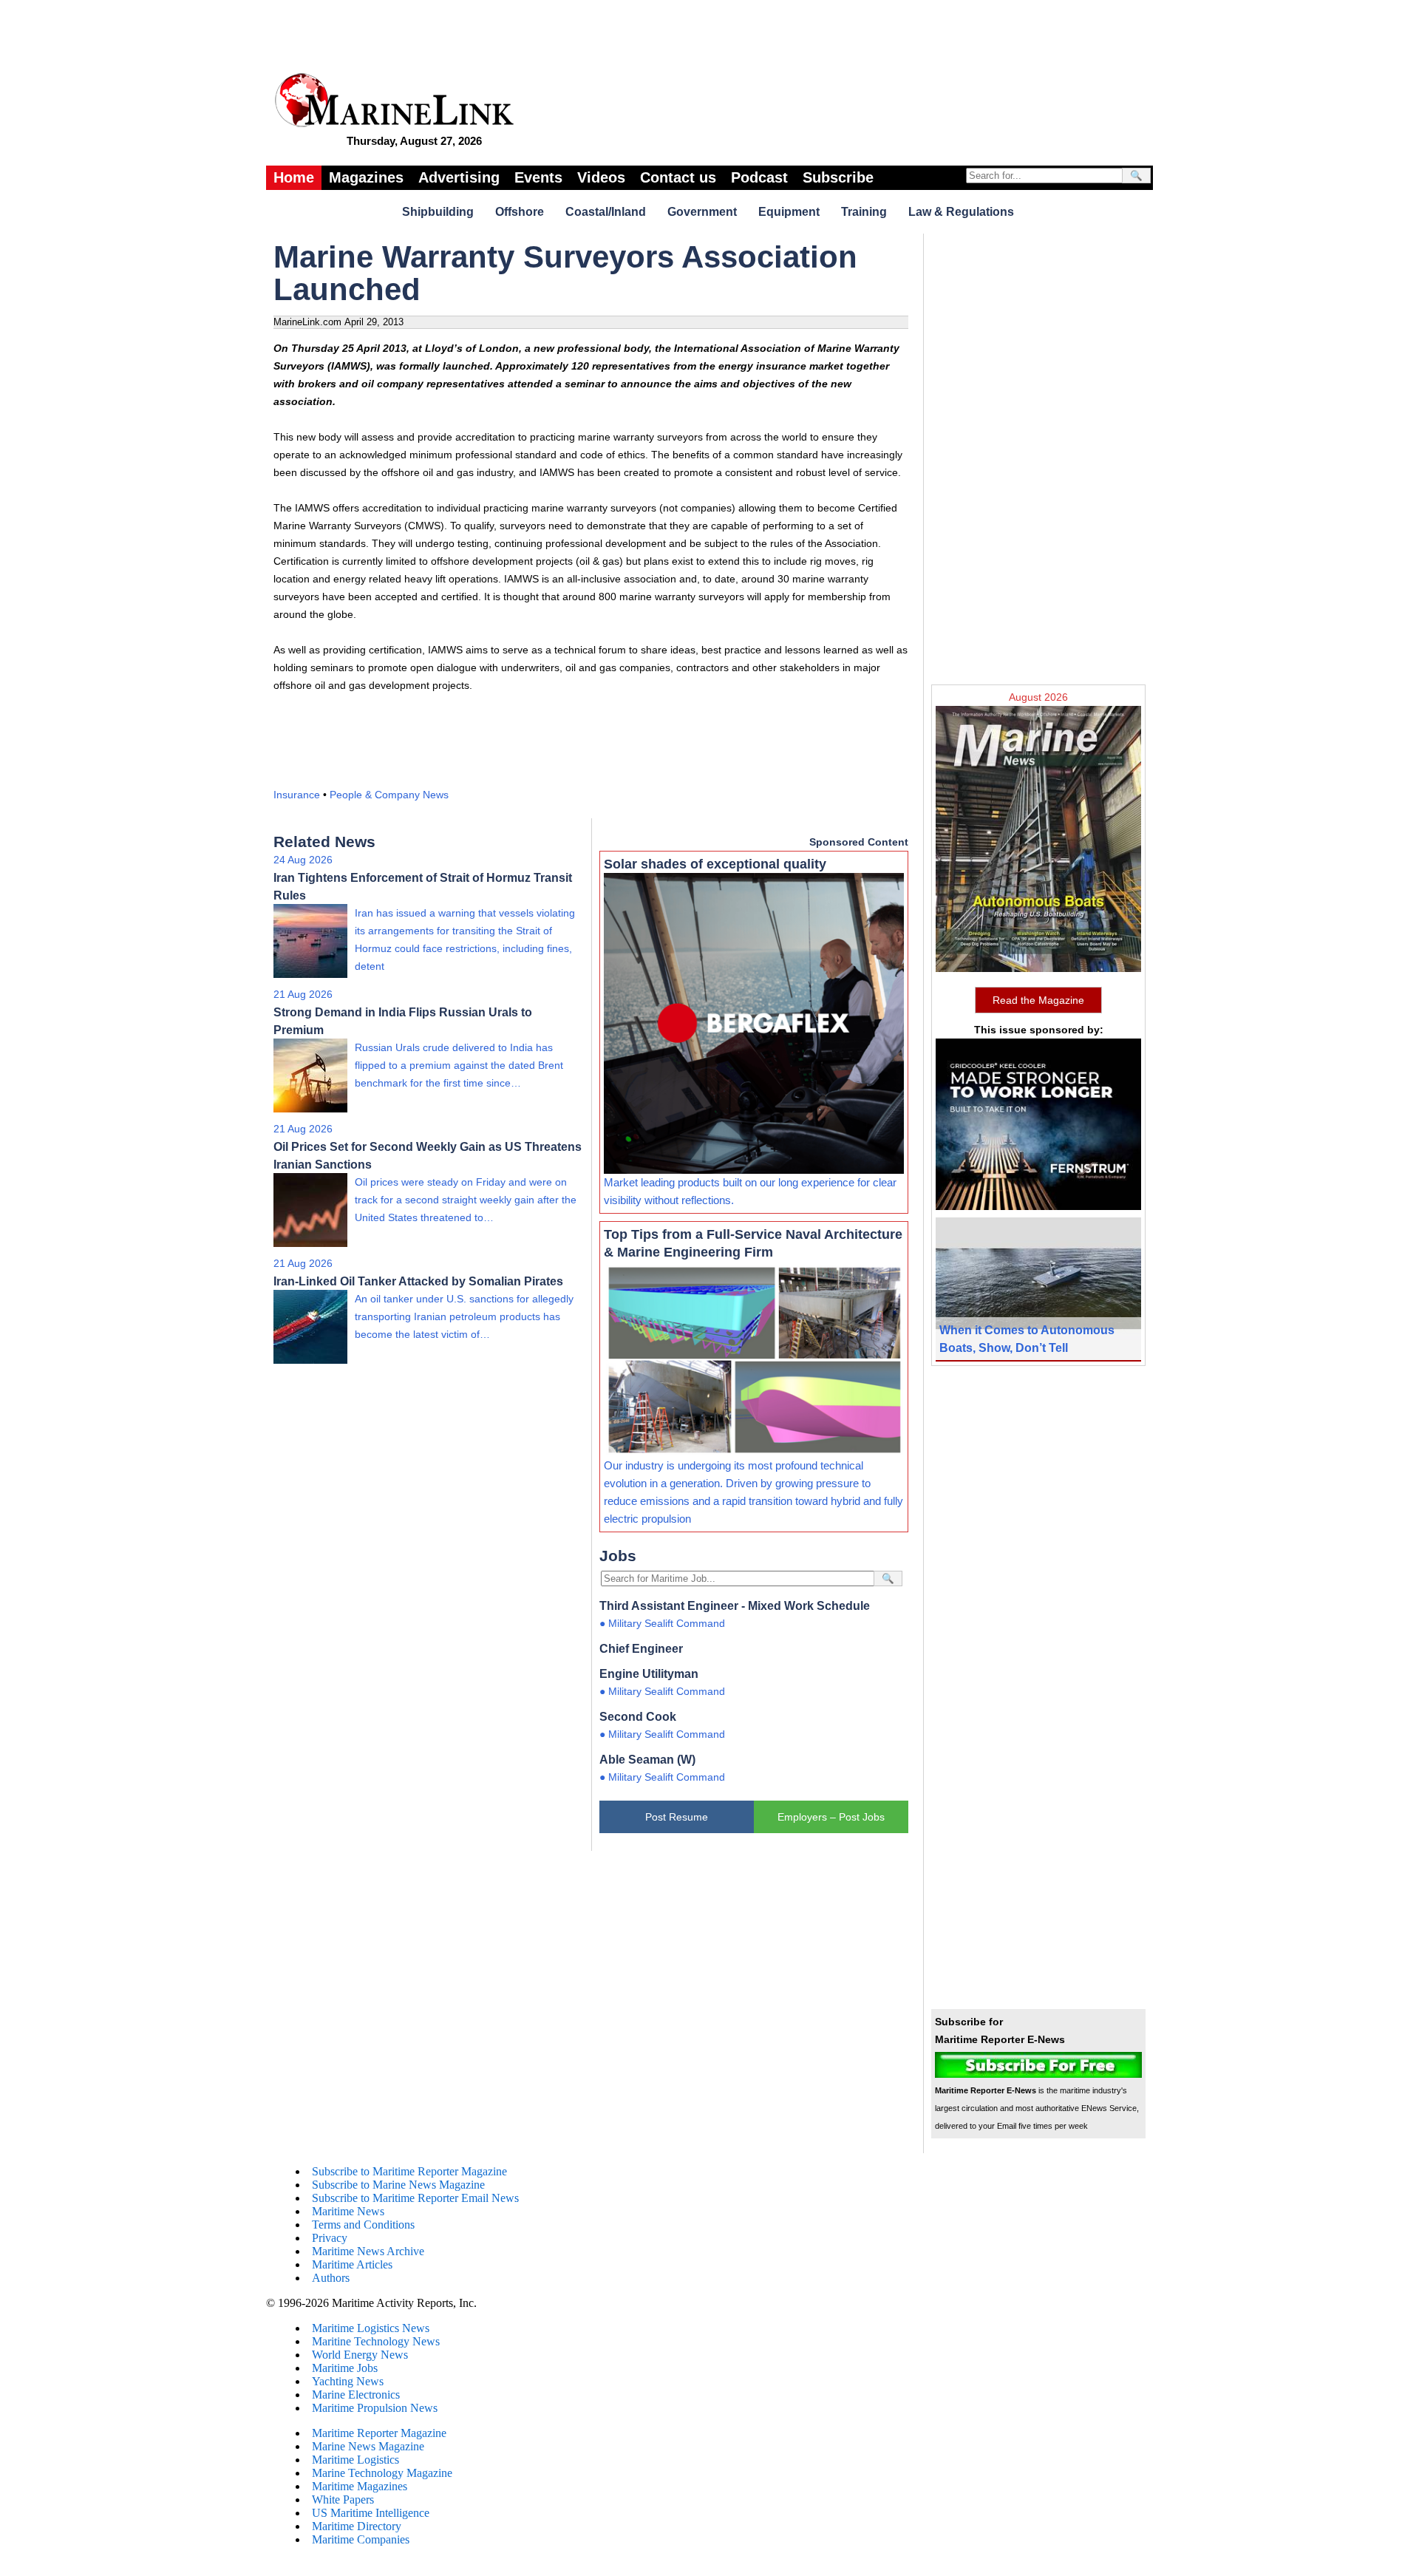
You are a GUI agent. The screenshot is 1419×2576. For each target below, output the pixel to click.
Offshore (520, 212)
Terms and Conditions (363, 2225)
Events (538, 177)
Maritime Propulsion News (375, 2408)
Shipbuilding (438, 212)
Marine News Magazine (368, 2446)
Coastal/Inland (606, 212)
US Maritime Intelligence (371, 2513)
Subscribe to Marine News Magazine (398, 2185)
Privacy (330, 2238)
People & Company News (389, 795)
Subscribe (838, 177)
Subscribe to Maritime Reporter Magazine (409, 2171)
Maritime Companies (361, 2539)
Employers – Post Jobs (831, 1817)
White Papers (343, 2499)
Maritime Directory (357, 2526)
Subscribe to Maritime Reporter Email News (415, 2198)
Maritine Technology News (376, 2341)
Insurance (297, 795)
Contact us (678, 177)
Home (294, 177)
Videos (601, 177)
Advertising (459, 177)
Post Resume (677, 1817)
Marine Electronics (356, 2395)
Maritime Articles (352, 2264)
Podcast (759, 177)
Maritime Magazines (360, 2486)
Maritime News (348, 2211)
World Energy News (360, 2355)
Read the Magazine (1038, 1000)
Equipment (789, 212)
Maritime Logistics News (371, 2328)
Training (864, 212)
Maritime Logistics (355, 2460)
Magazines (366, 177)
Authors (331, 2278)
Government (702, 212)
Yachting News (348, 2381)
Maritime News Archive (368, 2251)
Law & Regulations (961, 212)
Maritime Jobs (345, 2368)
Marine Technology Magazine (382, 2473)
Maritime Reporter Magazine (379, 2433)
